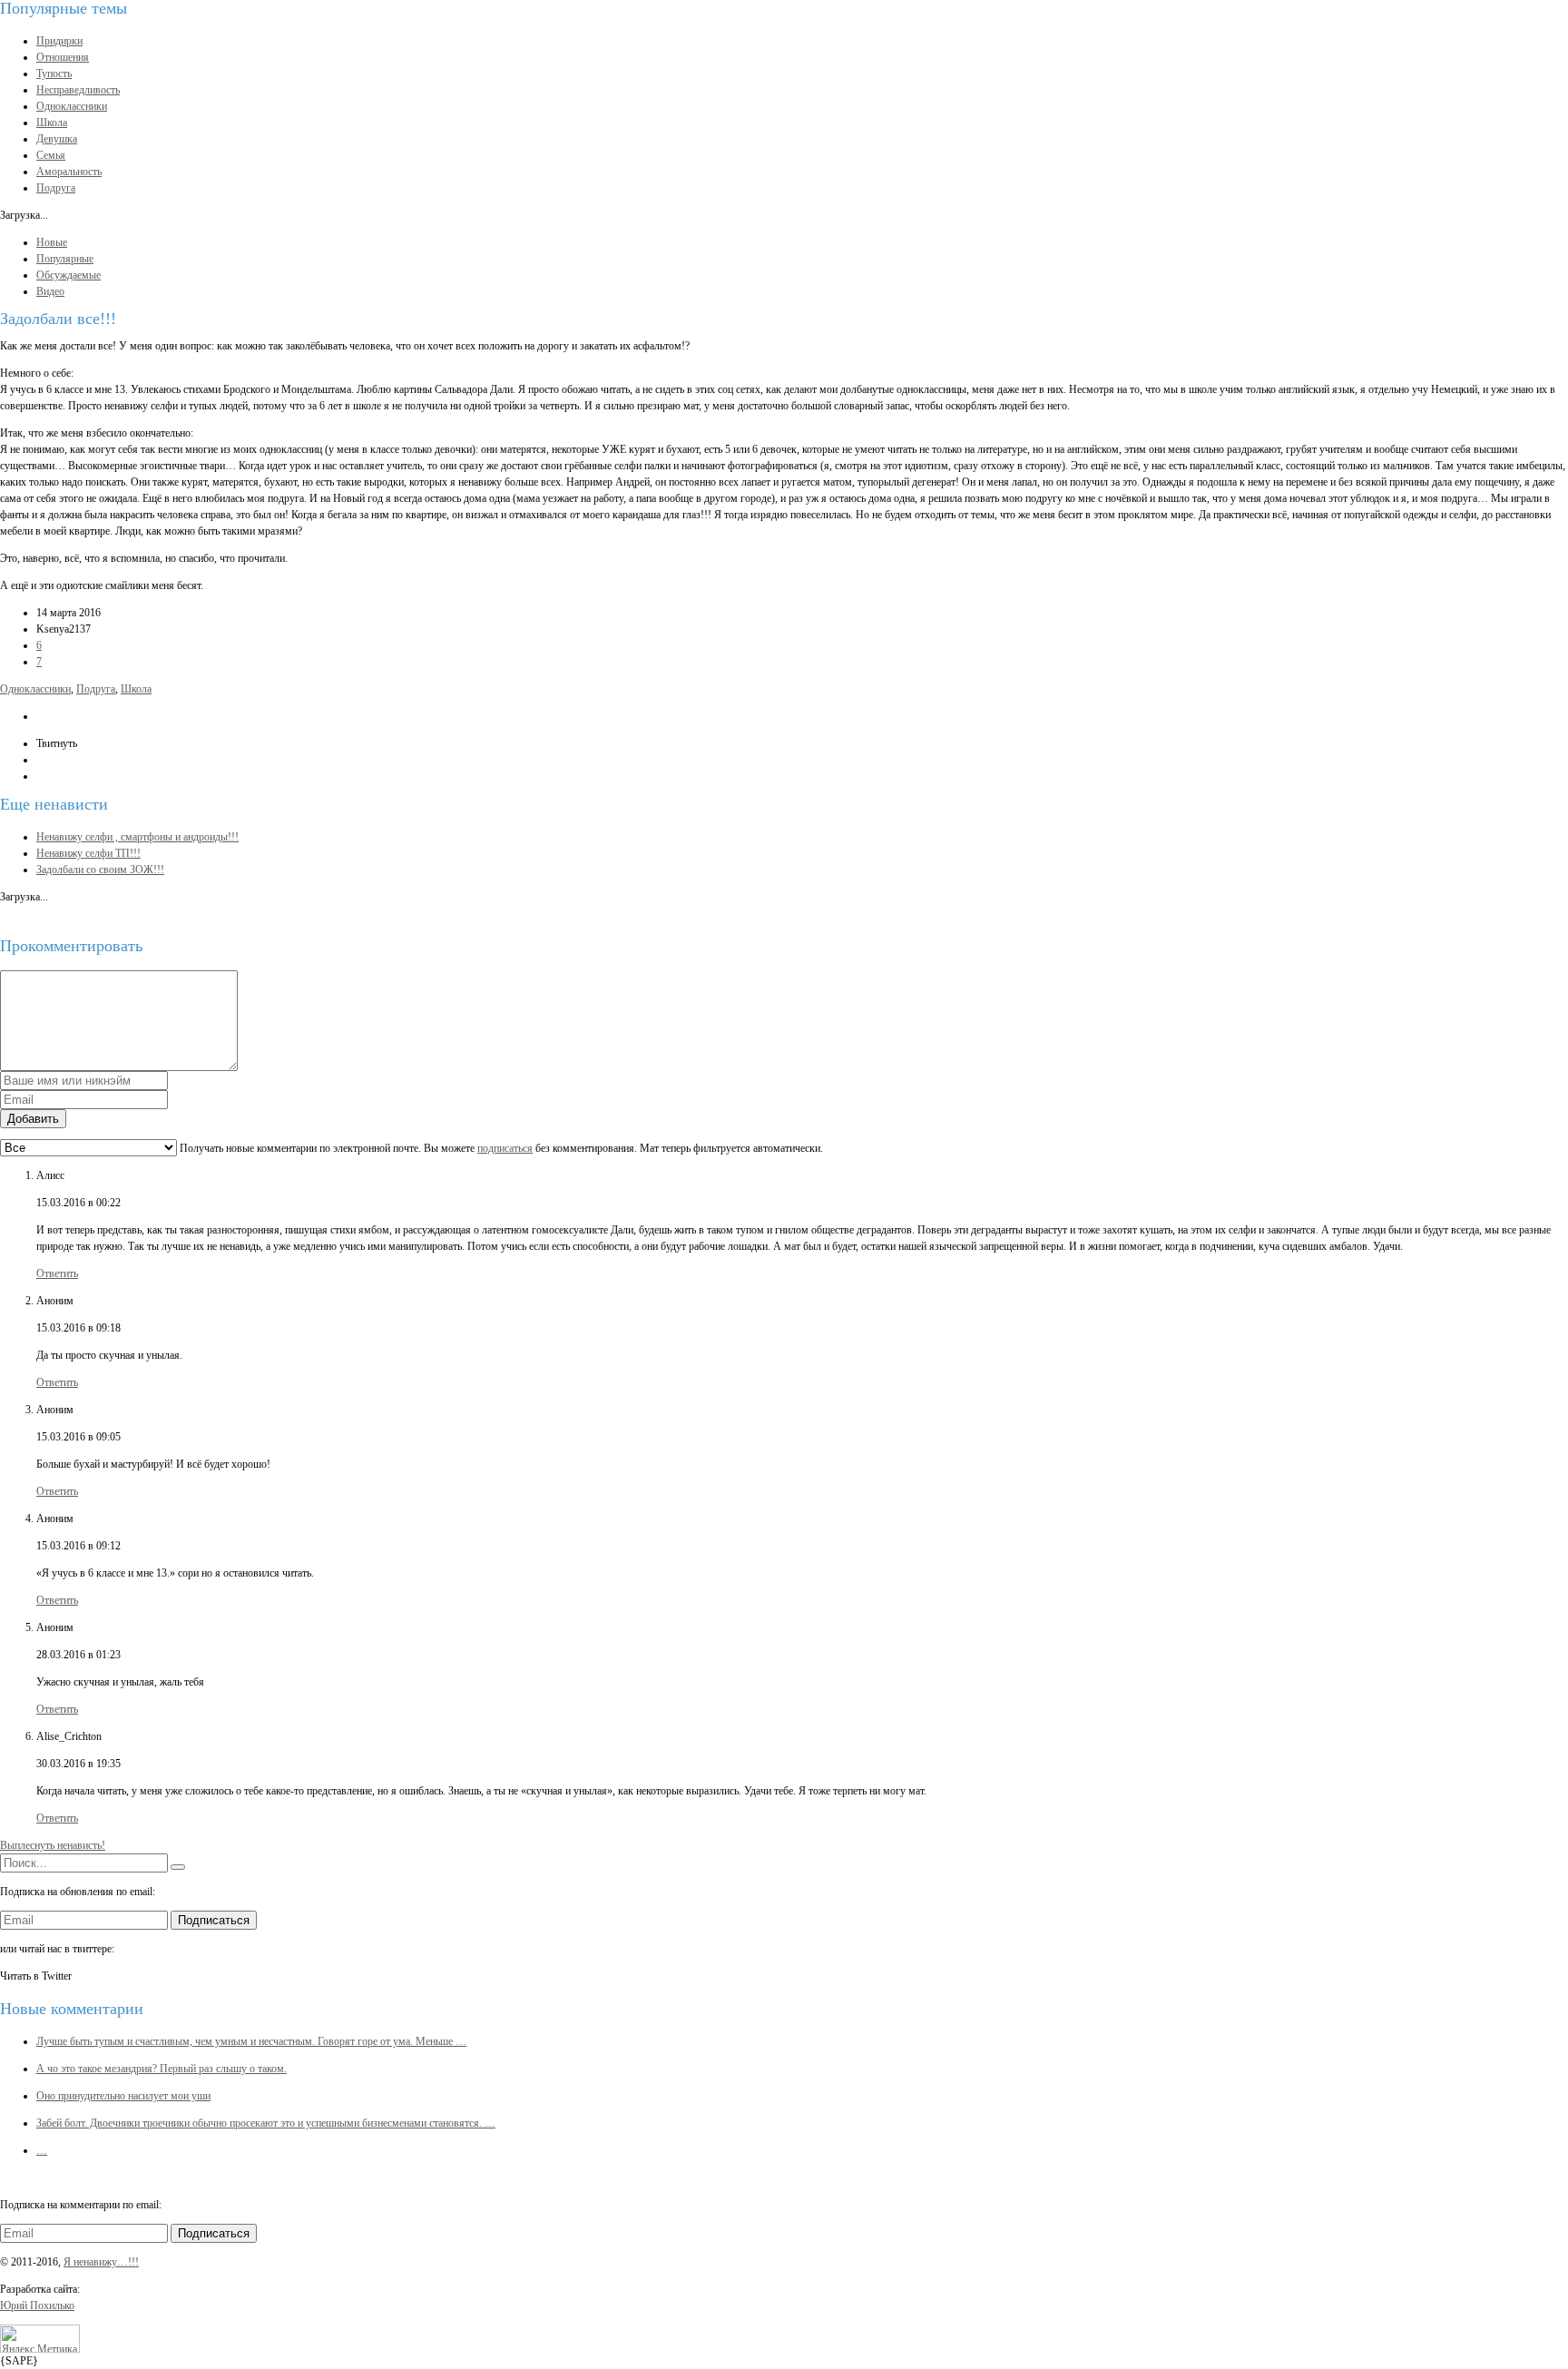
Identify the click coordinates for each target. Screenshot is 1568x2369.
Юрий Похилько (37, 2305)
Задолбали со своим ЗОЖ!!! (100, 870)
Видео (50, 291)
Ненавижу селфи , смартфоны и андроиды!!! (137, 837)
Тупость (54, 74)
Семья (51, 155)
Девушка (57, 139)
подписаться (505, 1148)
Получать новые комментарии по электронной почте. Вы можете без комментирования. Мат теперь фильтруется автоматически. (500, 1148)
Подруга (56, 188)
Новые (52, 242)
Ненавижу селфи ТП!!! (88, 853)
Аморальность (69, 172)
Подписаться (214, 1920)
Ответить (57, 1273)
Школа (52, 123)
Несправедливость (78, 90)
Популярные (65, 259)
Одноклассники (72, 106)
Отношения (63, 57)
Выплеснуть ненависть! (53, 1845)
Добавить (33, 1119)
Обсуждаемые (69, 275)
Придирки (59, 41)
